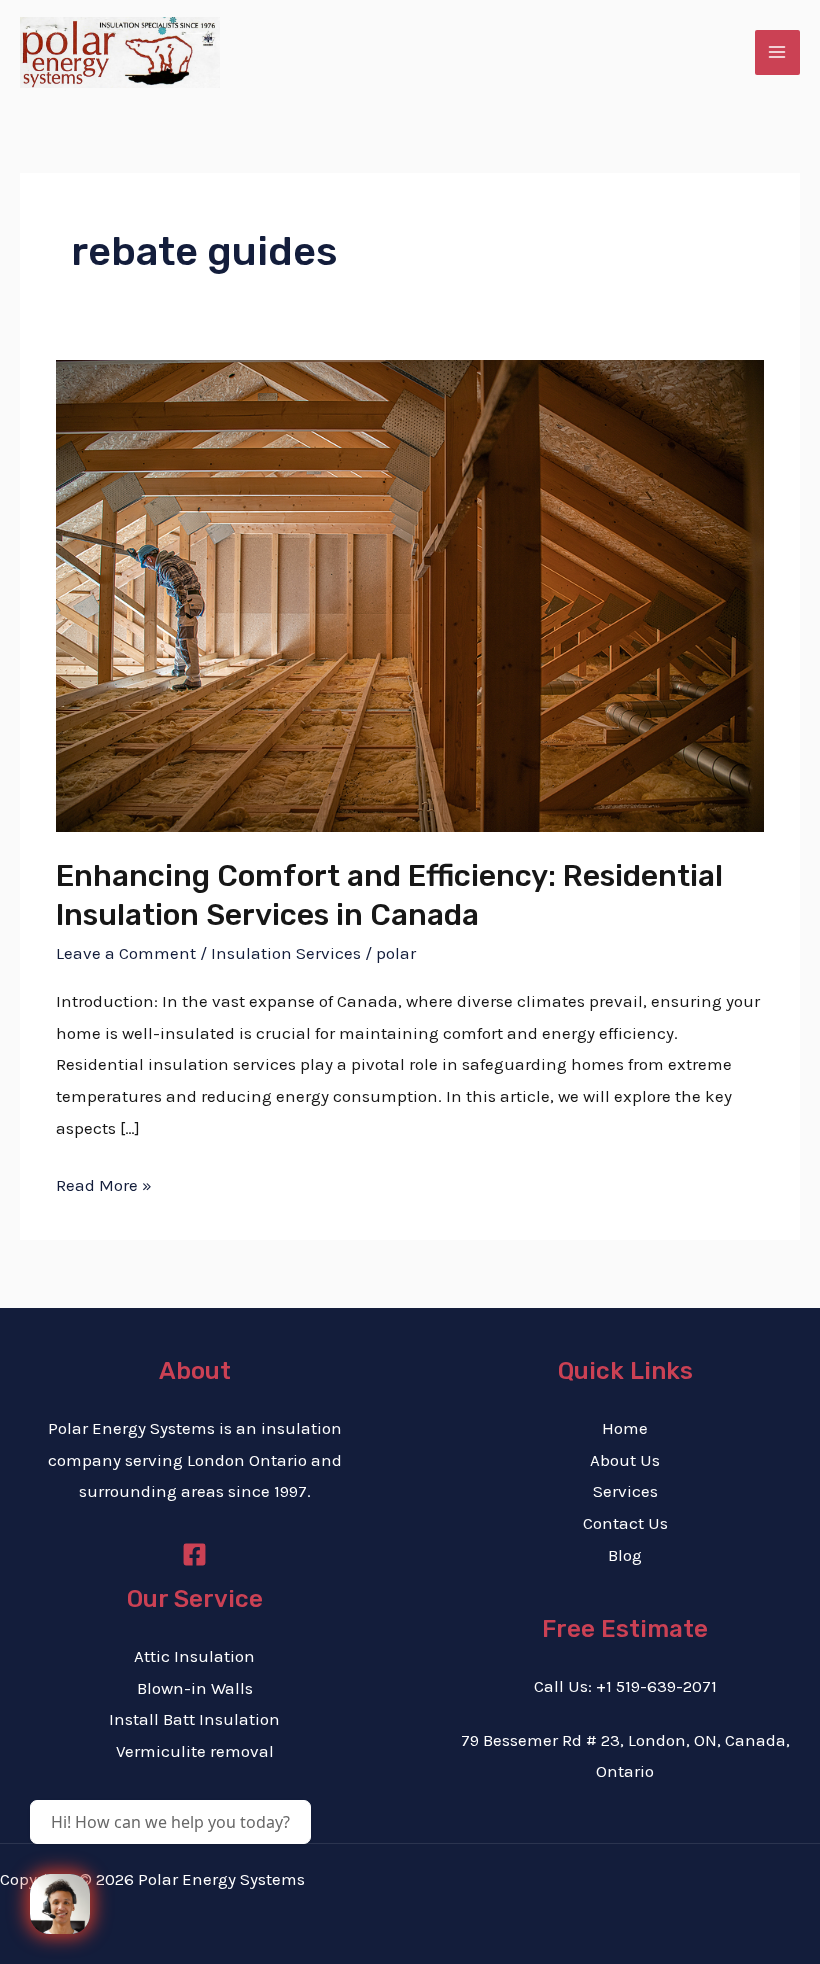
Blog (625, 1555)
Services (625, 1491)
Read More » (104, 1182)
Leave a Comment (126, 953)
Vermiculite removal (195, 1751)
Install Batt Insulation (194, 1719)
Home (625, 1428)
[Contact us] (60, 1904)
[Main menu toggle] (778, 53)
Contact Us (625, 1523)
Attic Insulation (194, 1656)
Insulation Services (286, 953)
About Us (625, 1460)
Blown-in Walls (195, 1688)
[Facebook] (194, 1554)
